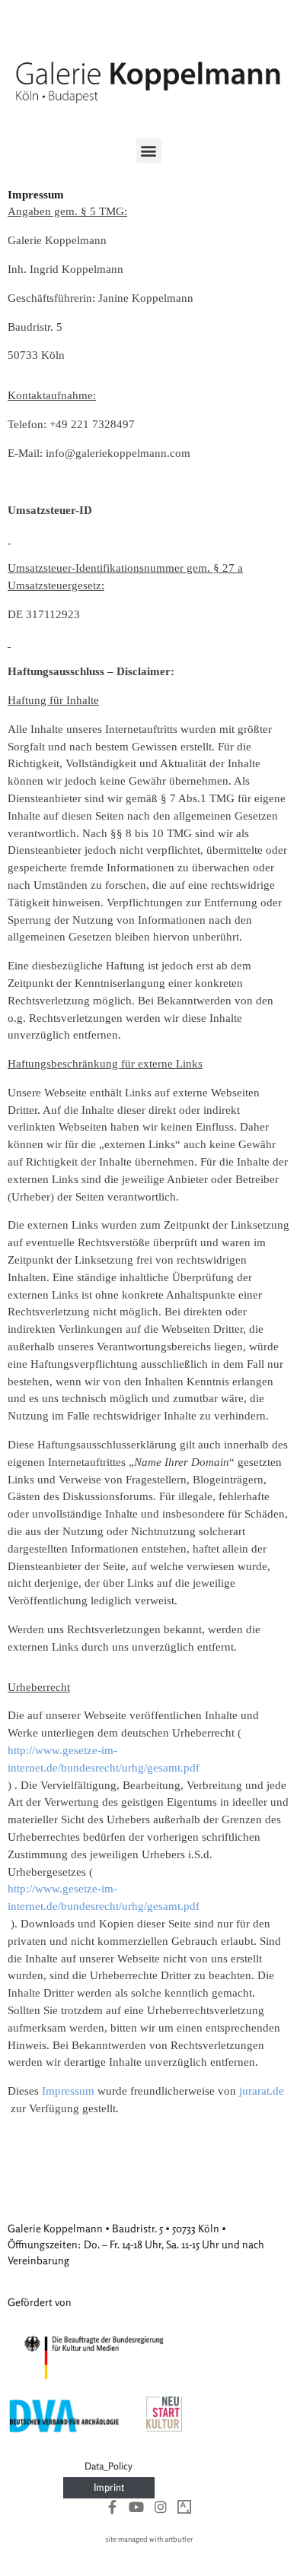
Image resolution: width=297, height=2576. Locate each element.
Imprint (109, 2487)
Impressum (68, 2091)
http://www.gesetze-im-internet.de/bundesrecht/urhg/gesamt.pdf (104, 1759)
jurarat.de (262, 2091)
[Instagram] (161, 2507)
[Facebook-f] (113, 2507)
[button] (149, 151)
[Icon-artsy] (185, 2507)
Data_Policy (109, 2466)
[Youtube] (136, 2507)
